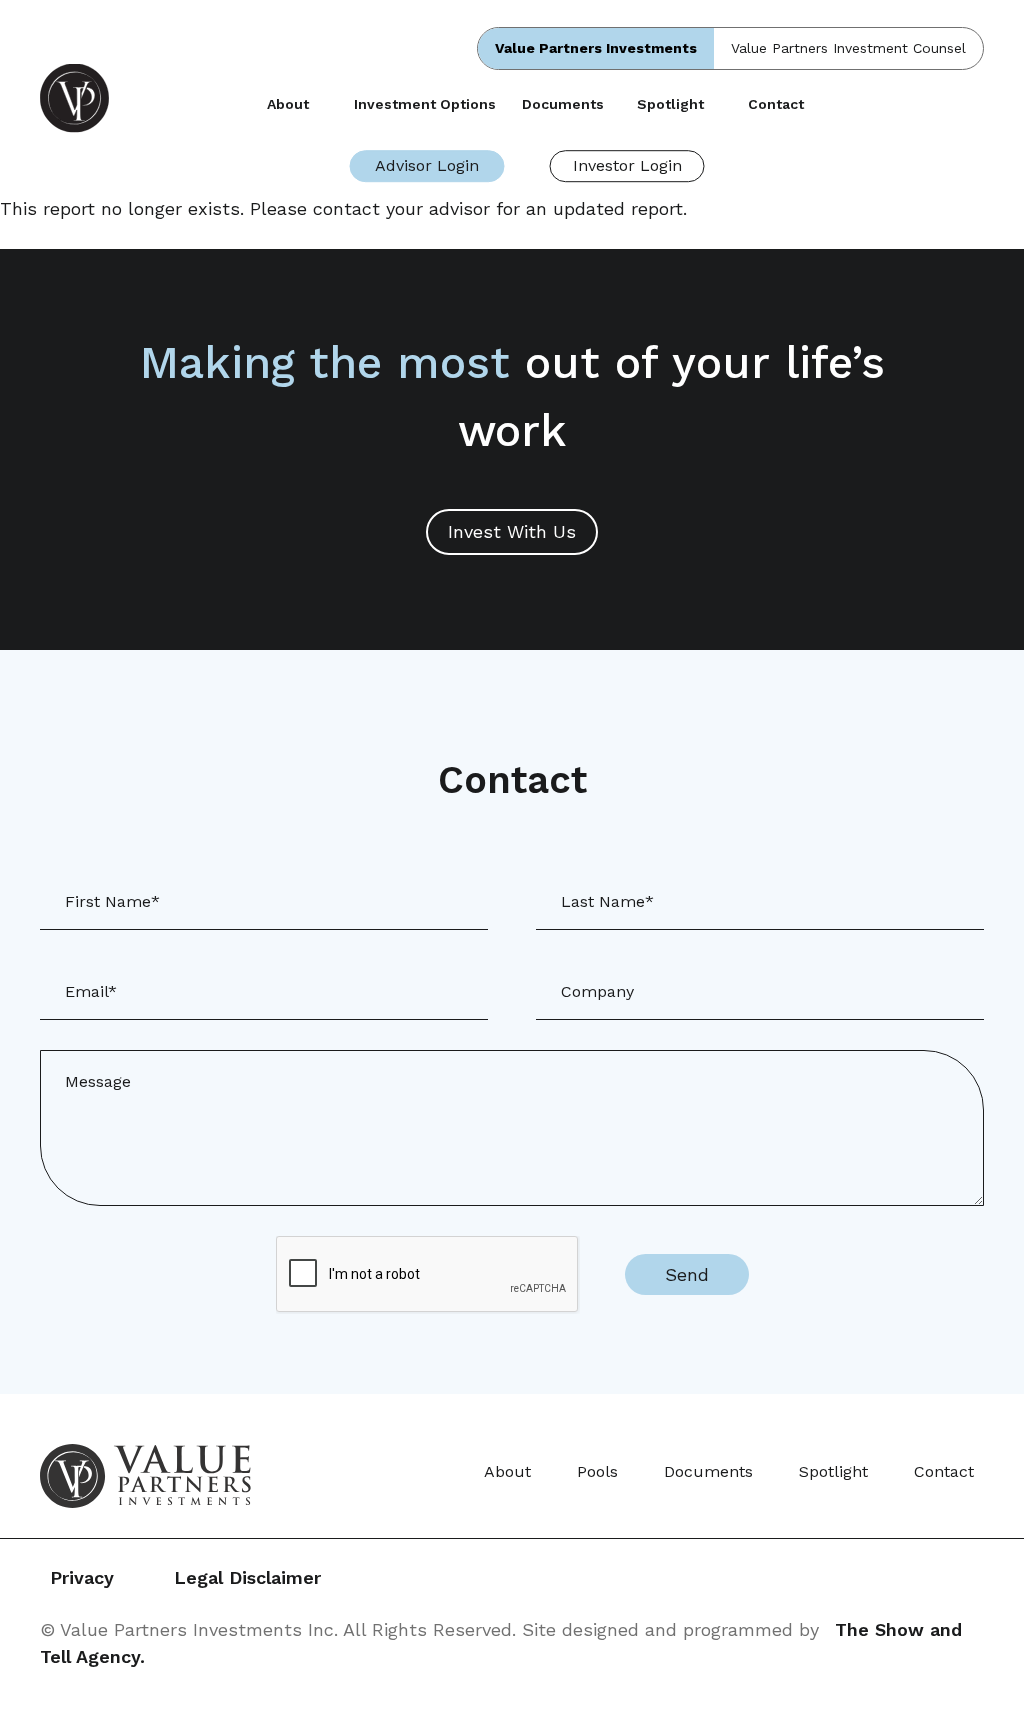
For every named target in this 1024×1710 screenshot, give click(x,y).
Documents (563, 104)
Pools (597, 1471)
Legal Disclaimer (247, 1577)
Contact (776, 104)
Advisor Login (427, 165)
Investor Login (627, 165)
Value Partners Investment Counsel (848, 48)
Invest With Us (512, 531)
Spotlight (670, 104)
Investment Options (425, 104)
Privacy (82, 1577)
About (288, 104)
